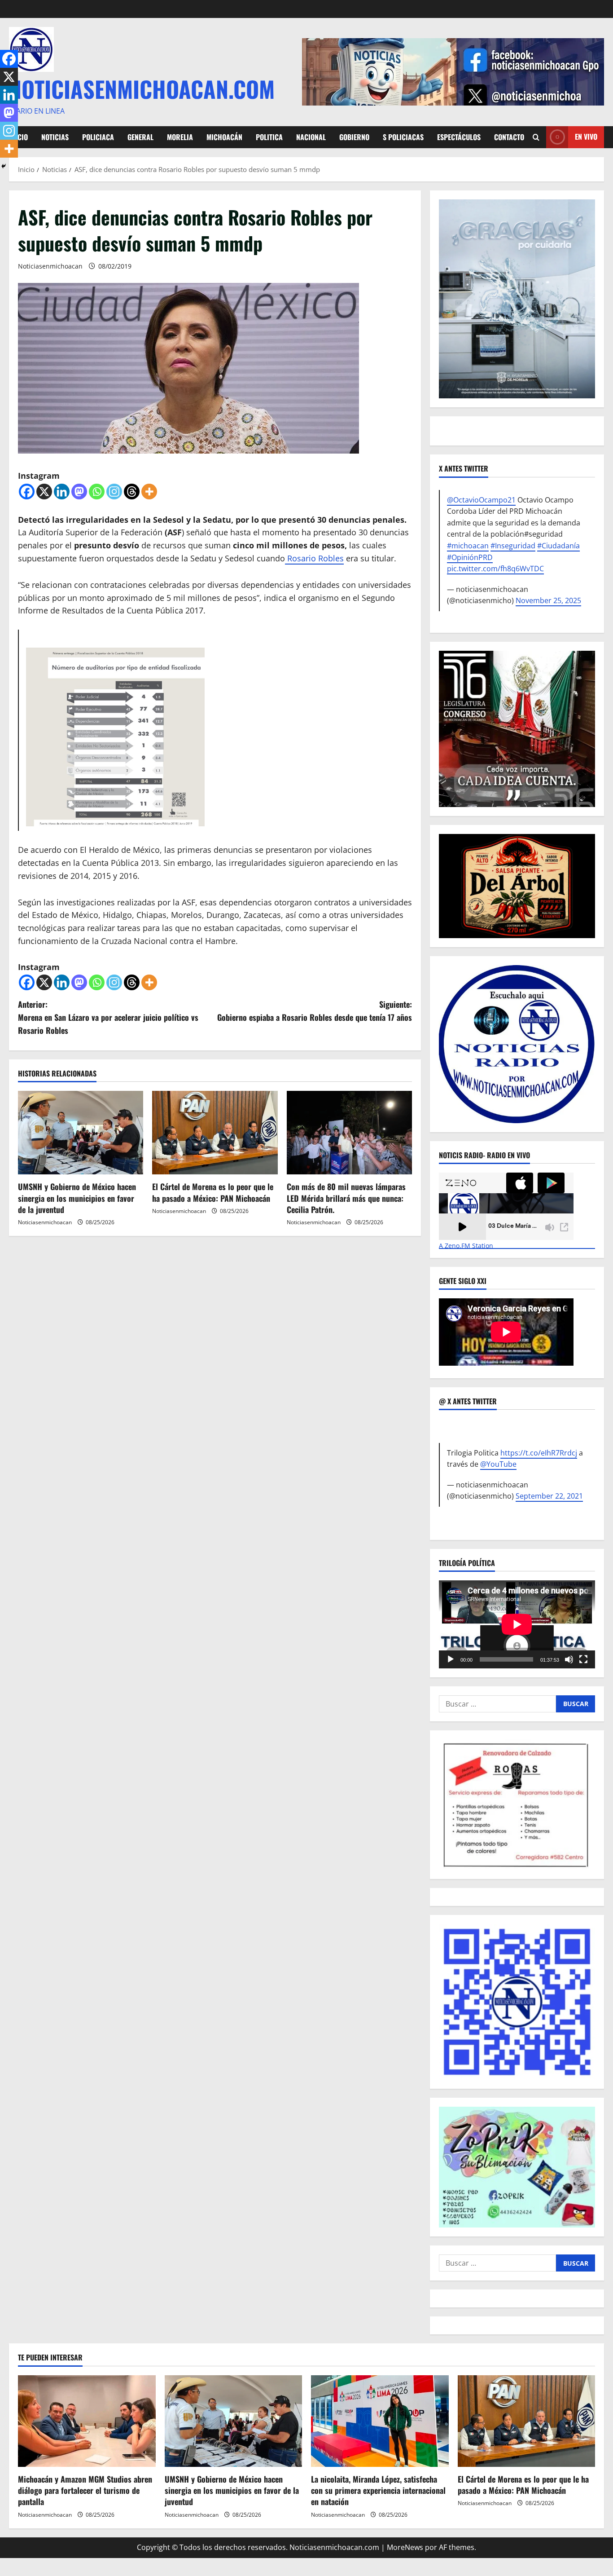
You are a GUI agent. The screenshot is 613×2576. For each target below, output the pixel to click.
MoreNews (405, 2547)
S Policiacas (403, 137)
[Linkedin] (62, 492)
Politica (269, 137)
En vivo (586, 137)
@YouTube (498, 1464)
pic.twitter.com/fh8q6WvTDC (495, 569)
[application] (517, 1624)
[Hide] (4, 166)
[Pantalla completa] (583, 1659)
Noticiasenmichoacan (50, 266)
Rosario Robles (314, 558)
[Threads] (132, 492)
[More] (149, 492)
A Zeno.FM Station (466, 1246)
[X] (44, 492)
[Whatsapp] (97, 492)
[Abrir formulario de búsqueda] (536, 137)
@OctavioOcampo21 (481, 500)
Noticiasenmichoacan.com (142, 88)
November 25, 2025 (548, 600)
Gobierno (354, 137)
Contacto (509, 137)
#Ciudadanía (558, 546)
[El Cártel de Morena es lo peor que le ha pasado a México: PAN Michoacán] (215, 1133)
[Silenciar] (569, 1659)
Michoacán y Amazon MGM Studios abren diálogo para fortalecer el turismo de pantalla (85, 2490)
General (140, 137)
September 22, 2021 (549, 1496)
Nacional (311, 137)
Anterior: (108, 1017)
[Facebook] (27, 492)
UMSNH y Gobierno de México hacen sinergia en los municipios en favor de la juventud (77, 1198)
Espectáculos (459, 137)
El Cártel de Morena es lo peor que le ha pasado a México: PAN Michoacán (213, 1192)
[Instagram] (114, 492)
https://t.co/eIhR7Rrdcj (539, 1453)
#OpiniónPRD (470, 557)
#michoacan (468, 546)
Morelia (180, 137)
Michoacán (224, 137)
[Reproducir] (451, 1659)
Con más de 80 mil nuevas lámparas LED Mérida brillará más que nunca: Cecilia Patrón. (346, 1198)
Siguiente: (315, 1011)
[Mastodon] (79, 492)
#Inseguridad (513, 546)
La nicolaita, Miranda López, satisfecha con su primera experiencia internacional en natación (378, 2490)
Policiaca (98, 137)
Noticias (55, 137)
